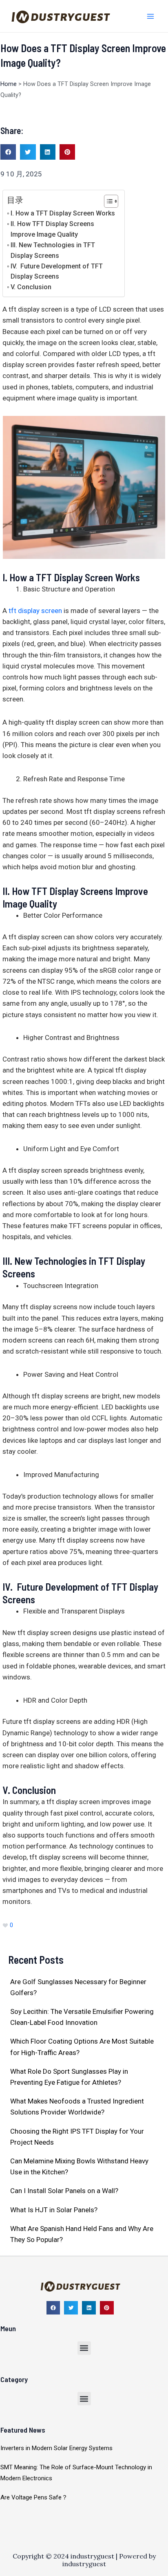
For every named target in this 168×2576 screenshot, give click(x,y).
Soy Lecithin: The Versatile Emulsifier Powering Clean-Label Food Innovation (82, 2017)
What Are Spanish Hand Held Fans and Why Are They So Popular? (82, 2234)
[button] (8, 152)
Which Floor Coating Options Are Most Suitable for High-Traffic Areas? (82, 2047)
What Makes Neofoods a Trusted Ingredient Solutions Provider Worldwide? (77, 2107)
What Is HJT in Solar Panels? (54, 2210)
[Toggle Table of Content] (107, 201)
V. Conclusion (31, 287)
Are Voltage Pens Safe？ (34, 2497)
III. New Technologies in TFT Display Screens (53, 250)
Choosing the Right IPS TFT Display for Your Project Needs (77, 2137)
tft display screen (35, 611)
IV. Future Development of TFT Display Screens (57, 271)
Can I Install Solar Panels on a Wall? (64, 2191)
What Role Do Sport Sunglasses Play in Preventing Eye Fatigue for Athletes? (69, 2077)
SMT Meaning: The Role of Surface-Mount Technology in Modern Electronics (76, 2473)
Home (9, 84)
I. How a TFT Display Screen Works (63, 213)
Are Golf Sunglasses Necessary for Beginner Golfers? (78, 1987)
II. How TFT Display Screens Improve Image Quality (52, 229)
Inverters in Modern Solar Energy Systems (56, 2448)
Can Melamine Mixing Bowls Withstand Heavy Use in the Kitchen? (79, 2166)
